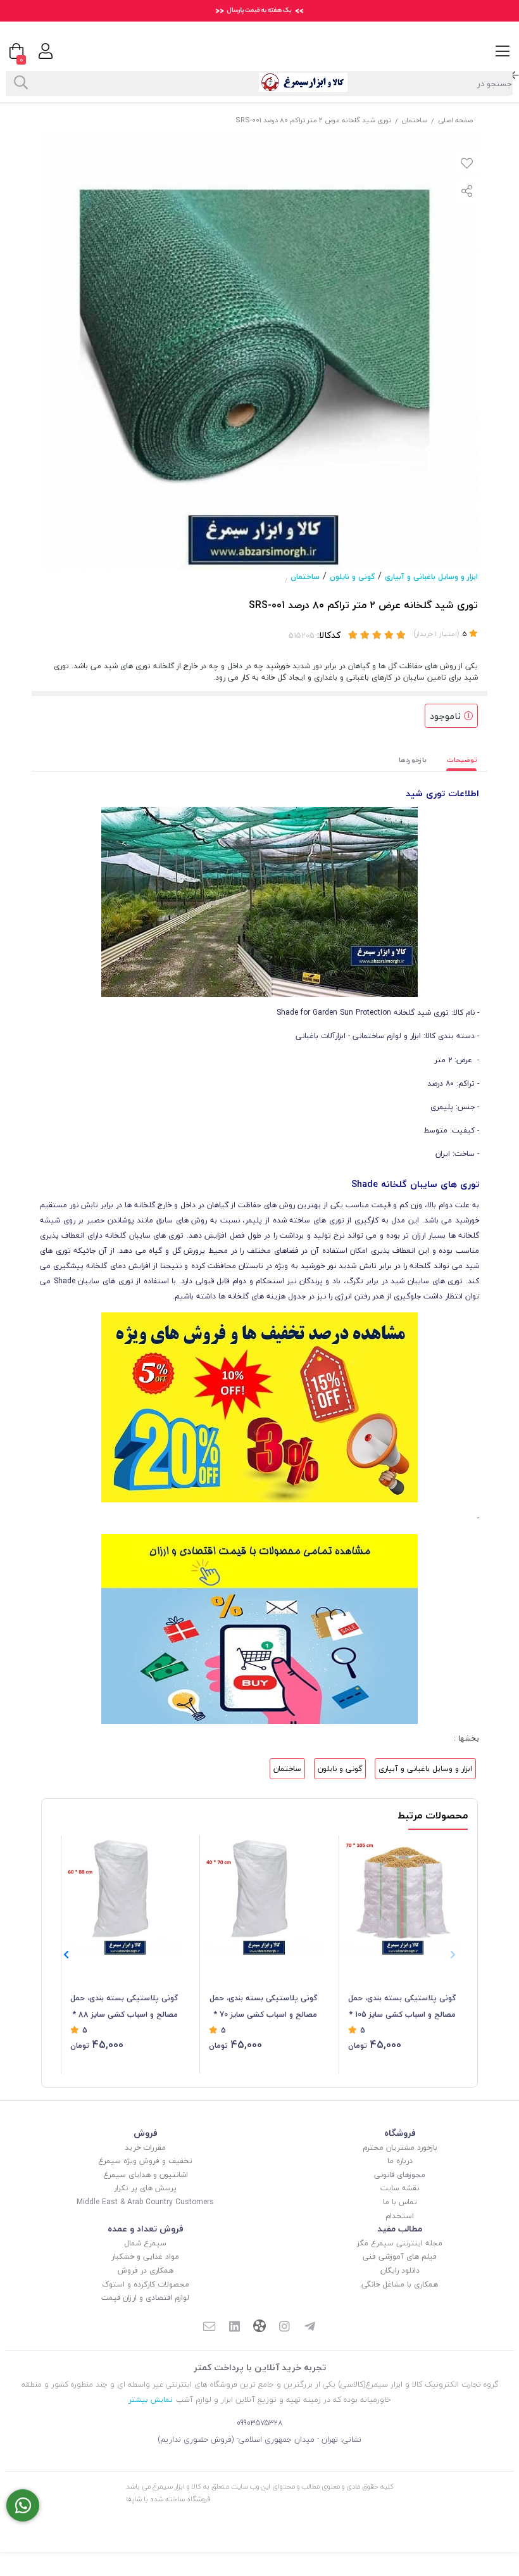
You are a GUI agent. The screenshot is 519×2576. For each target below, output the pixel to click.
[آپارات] (259, 2327)
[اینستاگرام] (285, 2328)
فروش (146, 2133)
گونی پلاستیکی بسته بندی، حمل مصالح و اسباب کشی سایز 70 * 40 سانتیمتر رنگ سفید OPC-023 (263, 2007)
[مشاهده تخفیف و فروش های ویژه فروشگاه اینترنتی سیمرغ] (259, 1406)
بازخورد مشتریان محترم (400, 2148)
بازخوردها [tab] (413, 760)
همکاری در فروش (146, 2270)
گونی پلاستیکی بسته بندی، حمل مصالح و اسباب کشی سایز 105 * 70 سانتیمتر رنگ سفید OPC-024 (402, 2007)
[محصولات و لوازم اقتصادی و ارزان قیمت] (259, 1628)
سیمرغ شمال (145, 2243)
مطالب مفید (400, 2229)
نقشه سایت (400, 2188)
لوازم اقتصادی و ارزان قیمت (145, 2298)
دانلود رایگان (400, 2270)
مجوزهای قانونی (400, 2175)
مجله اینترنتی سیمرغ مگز (400, 2243)
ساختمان (415, 120)
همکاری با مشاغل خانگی (400, 2284)
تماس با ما (400, 2202)
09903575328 (260, 2423)
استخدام (400, 2216)
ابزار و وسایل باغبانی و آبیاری (431, 577)
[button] (66, 1955)
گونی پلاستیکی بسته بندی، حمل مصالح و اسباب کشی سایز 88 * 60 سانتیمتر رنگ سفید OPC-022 (124, 2007)
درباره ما (400, 2161)
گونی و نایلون (352, 577)
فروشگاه (400, 2133)
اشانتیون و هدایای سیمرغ (146, 2175)
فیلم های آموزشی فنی (400, 2256)
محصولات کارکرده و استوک (146, 2284)
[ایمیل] (209, 2328)
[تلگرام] (310, 2328)
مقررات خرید (145, 2148)
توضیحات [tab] (462, 760)
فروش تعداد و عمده (146, 2229)
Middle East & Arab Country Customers (145, 2202)
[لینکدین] (234, 2328)
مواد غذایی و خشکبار (145, 2256)
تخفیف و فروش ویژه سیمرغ (145, 2161)
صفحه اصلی (455, 120)
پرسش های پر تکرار (145, 2188)
